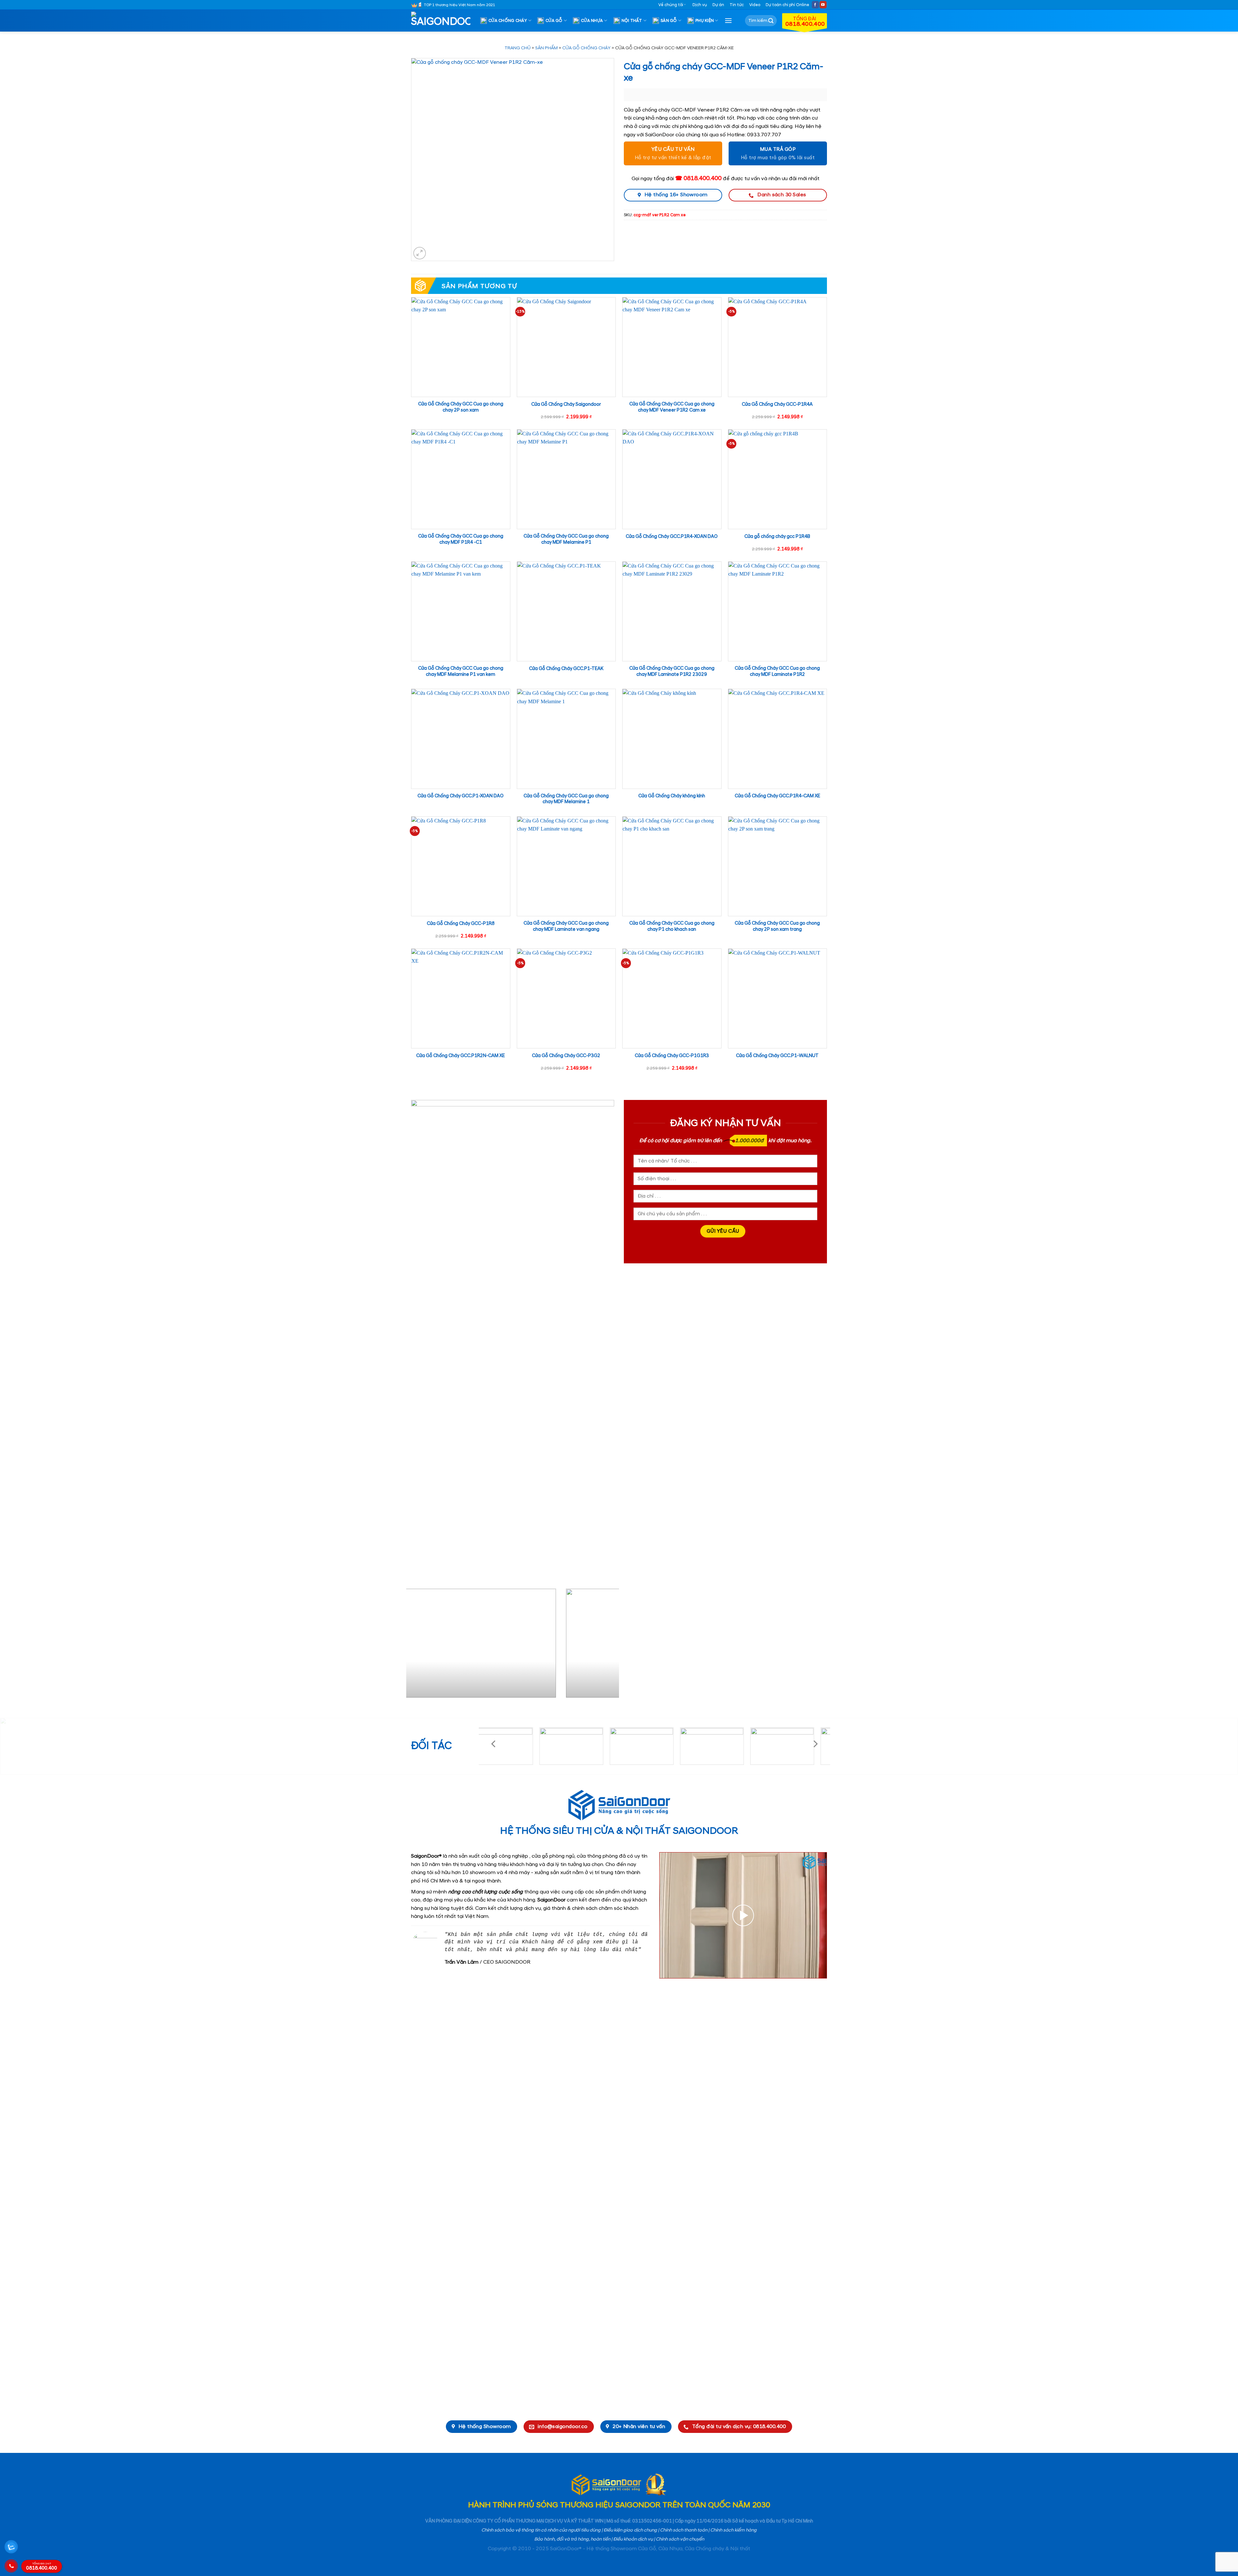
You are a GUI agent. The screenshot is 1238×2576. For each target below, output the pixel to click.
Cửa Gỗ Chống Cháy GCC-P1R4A (777, 404)
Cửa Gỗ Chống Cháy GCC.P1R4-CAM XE (777, 796)
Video (755, 5)
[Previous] (418, 1646)
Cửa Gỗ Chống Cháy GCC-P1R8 (461, 924)
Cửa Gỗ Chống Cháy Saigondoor (566, 404)
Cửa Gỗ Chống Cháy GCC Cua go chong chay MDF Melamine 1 (566, 799)
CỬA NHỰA (592, 21)
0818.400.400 (42, 2567)
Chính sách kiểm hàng (733, 2530)
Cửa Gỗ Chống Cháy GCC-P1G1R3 (672, 1056)
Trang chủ (518, 48)
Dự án (718, 5)
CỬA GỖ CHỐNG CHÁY (586, 48)
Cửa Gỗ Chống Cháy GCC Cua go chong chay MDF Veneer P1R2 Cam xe (672, 407)
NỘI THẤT (632, 21)
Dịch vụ (700, 5)
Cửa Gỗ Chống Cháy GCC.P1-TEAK (566, 669)
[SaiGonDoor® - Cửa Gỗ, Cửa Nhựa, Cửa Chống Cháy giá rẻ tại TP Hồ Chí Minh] (443, 21)
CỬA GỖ (554, 21)
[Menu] (728, 20)
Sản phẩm (546, 48)
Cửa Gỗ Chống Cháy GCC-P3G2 (566, 1056)
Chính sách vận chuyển (680, 2539)
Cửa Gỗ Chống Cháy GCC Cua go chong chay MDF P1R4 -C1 (461, 539)
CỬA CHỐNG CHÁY (508, 21)
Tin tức (737, 5)
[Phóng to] (420, 253)
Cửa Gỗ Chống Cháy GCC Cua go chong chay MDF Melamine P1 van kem (461, 671)
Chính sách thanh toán (684, 2530)
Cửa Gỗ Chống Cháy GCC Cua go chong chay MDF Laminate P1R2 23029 (672, 671)
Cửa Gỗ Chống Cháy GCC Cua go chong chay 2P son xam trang (777, 926)
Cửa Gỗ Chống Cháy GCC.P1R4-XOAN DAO (672, 537)
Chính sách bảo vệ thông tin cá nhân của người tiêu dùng (541, 2530)
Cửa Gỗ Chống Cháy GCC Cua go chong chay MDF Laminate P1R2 (777, 671)
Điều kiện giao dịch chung (630, 2530)
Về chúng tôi (671, 5)
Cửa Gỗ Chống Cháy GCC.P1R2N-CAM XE (461, 1056)
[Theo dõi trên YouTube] (823, 5)
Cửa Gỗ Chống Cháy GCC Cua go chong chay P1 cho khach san (672, 926)
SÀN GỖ (669, 21)
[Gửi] (771, 21)
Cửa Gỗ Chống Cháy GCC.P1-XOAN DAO (461, 796)
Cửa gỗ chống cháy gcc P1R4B (777, 537)
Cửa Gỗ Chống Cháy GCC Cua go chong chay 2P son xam (461, 407)
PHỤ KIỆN (705, 21)
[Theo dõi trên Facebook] (815, 5)
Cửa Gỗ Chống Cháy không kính (672, 796)
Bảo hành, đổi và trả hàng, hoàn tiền (572, 2539)
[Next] (607, 1646)
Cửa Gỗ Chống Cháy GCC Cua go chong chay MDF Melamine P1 (566, 539)
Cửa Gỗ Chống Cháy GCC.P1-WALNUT (777, 1056)
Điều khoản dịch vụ (633, 2539)
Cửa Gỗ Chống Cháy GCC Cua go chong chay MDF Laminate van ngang (566, 926)
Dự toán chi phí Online (787, 5)
